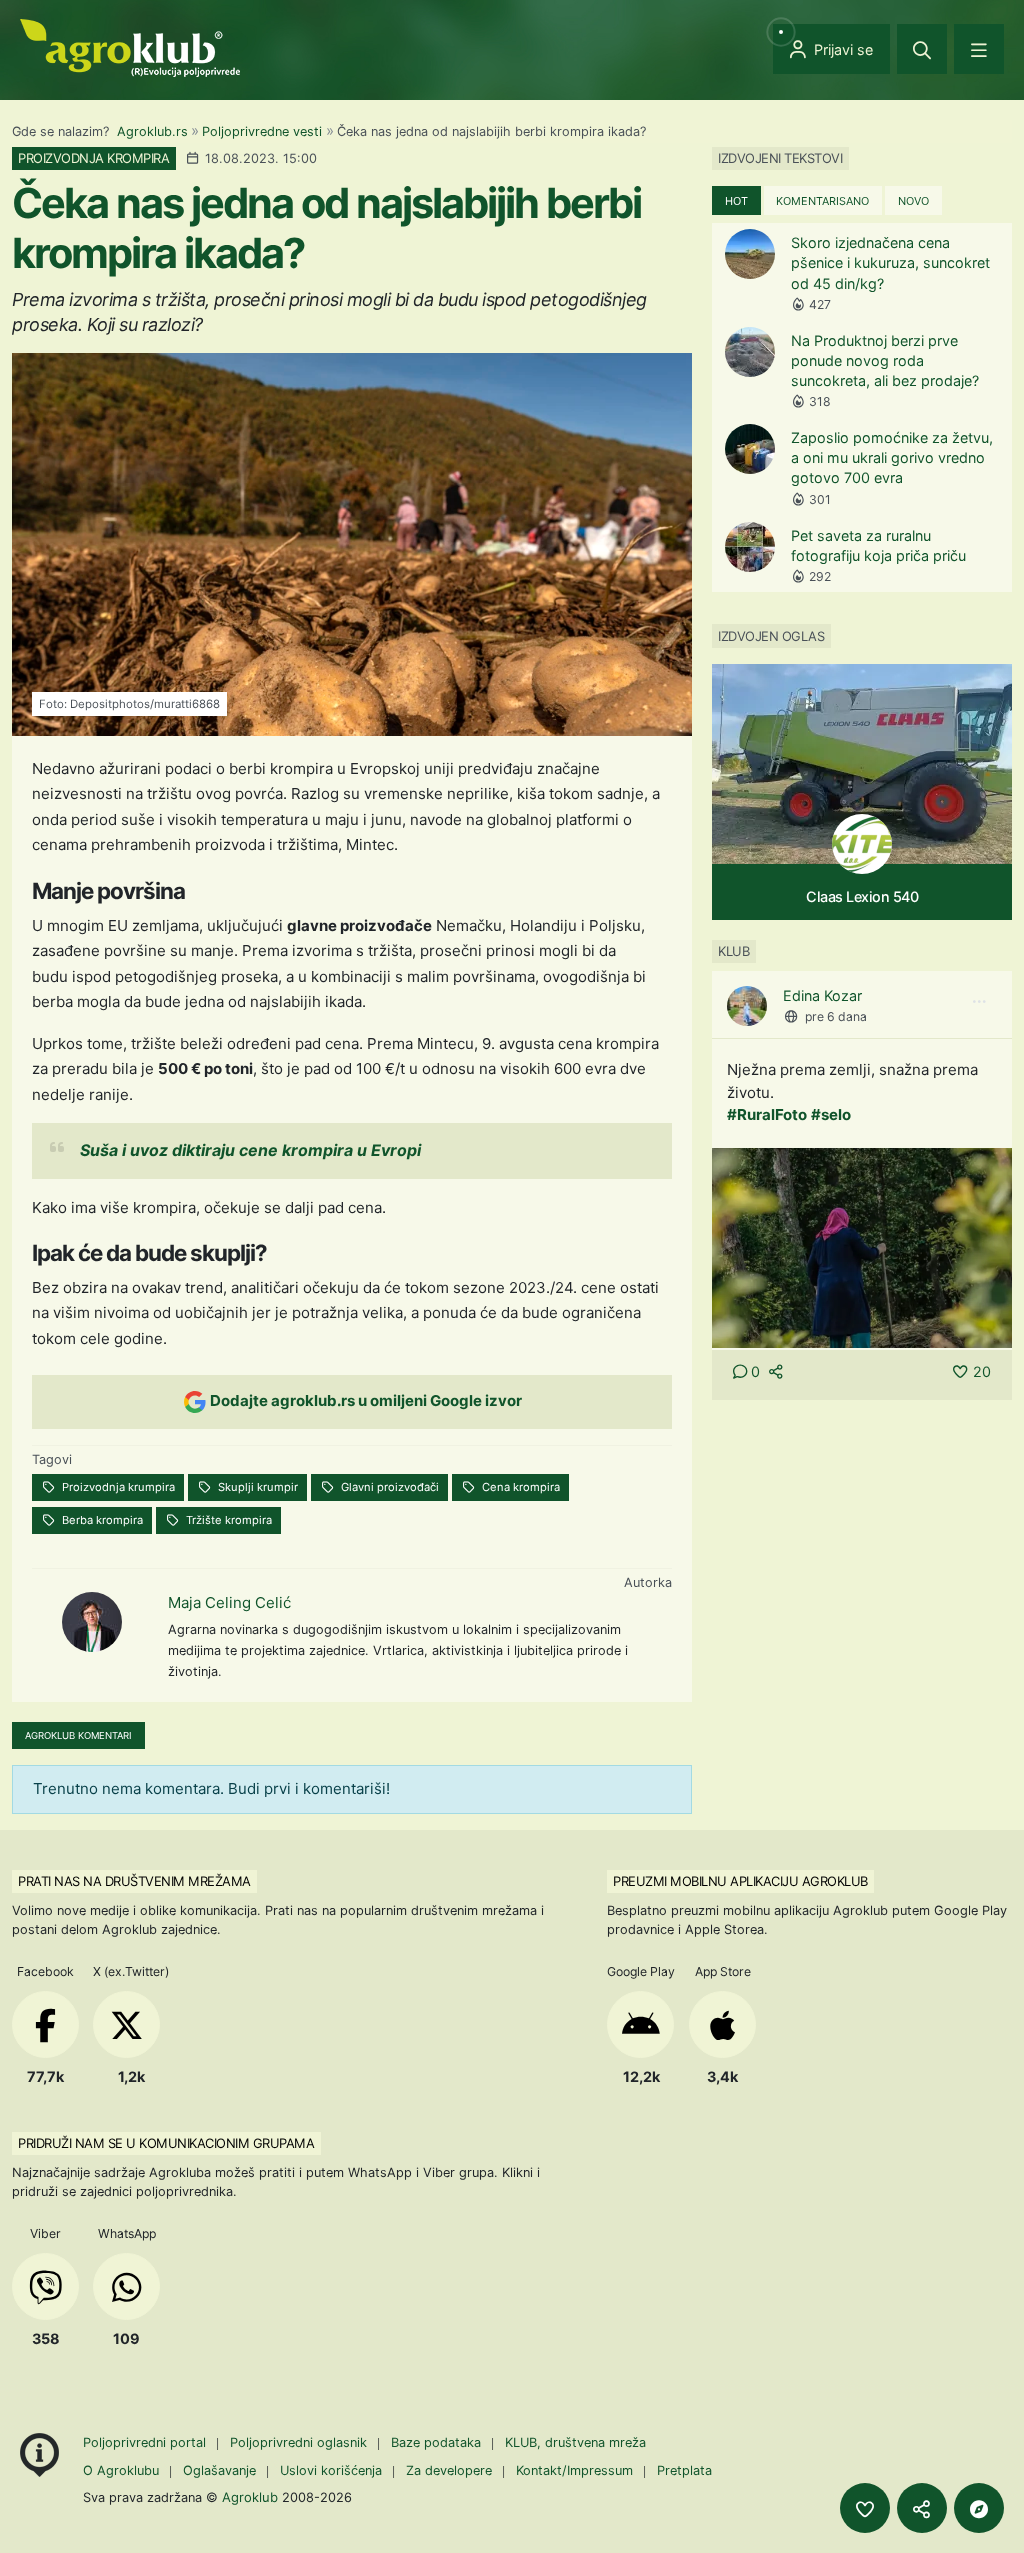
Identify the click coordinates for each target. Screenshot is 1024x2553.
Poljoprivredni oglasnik (300, 2442)
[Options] (979, 1002)
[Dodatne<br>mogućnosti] (979, 2508)
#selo (831, 1114)
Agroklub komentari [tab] (78, 1735)
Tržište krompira (227, 1520)
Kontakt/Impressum (574, 2470)
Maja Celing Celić (229, 1602)
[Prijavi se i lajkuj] (865, 2508)
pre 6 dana (836, 1016)
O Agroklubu (121, 2470)
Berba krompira (101, 1520)
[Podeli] (922, 2508)
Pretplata (684, 2470)
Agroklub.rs (152, 131)
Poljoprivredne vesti (262, 131)
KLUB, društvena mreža (575, 2442)
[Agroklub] (130, 46)
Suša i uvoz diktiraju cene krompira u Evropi (250, 1150)
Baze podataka (438, 2442)
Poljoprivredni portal (146, 2442)
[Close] (922, 49)
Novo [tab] (913, 201)
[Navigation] (979, 49)
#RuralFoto (767, 1114)
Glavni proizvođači (388, 1487)
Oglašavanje (219, 2470)
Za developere (449, 2470)
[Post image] (862, 1246)
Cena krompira (519, 1487)
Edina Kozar (822, 995)
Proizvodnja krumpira (117, 1487)
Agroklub (250, 2497)
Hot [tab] (736, 201)
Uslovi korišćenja (331, 2470)
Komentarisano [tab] (822, 201)
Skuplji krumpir (256, 1487)
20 (982, 1371)
